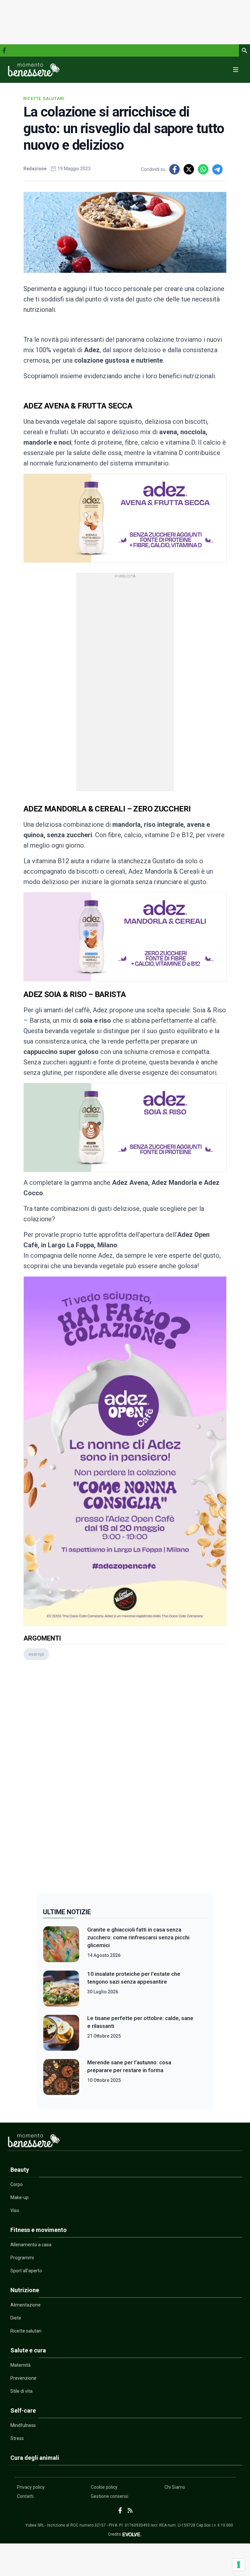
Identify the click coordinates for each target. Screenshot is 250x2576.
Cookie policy (104, 2487)
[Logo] (34, 70)
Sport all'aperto (26, 2271)
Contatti (25, 2496)
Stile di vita (21, 2391)
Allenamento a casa (31, 2245)
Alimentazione (26, 2305)
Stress (17, 2438)
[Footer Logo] (125, 2142)
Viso (15, 2210)
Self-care (23, 2410)
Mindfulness (23, 2425)
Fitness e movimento (39, 2230)
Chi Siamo (175, 2487)
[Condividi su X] (189, 169)
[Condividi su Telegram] (217, 169)
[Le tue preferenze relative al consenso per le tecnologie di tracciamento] (239, 2565)
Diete (16, 2318)
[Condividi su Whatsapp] (203, 169)
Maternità (21, 2365)
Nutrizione (25, 2290)
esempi (36, 1654)
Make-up (20, 2197)
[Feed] (130, 2510)
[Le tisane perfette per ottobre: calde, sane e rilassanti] (61, 2033)
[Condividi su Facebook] (174, 169)
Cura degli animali (35, 2458)
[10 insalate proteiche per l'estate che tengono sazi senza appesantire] (61, 1988)
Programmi (22, 2258)
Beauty (20, 2170)
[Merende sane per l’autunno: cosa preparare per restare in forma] (61, 2077)
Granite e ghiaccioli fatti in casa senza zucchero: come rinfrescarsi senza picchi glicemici (138, 1937)
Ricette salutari (44, 99)
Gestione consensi (110, 2496)
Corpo (17, 2184)
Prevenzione (23, 2378)
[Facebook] (4, 50)
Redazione (35, 169)
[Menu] (236, 70)
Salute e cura (28, 2350)
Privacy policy (31, 2487)
